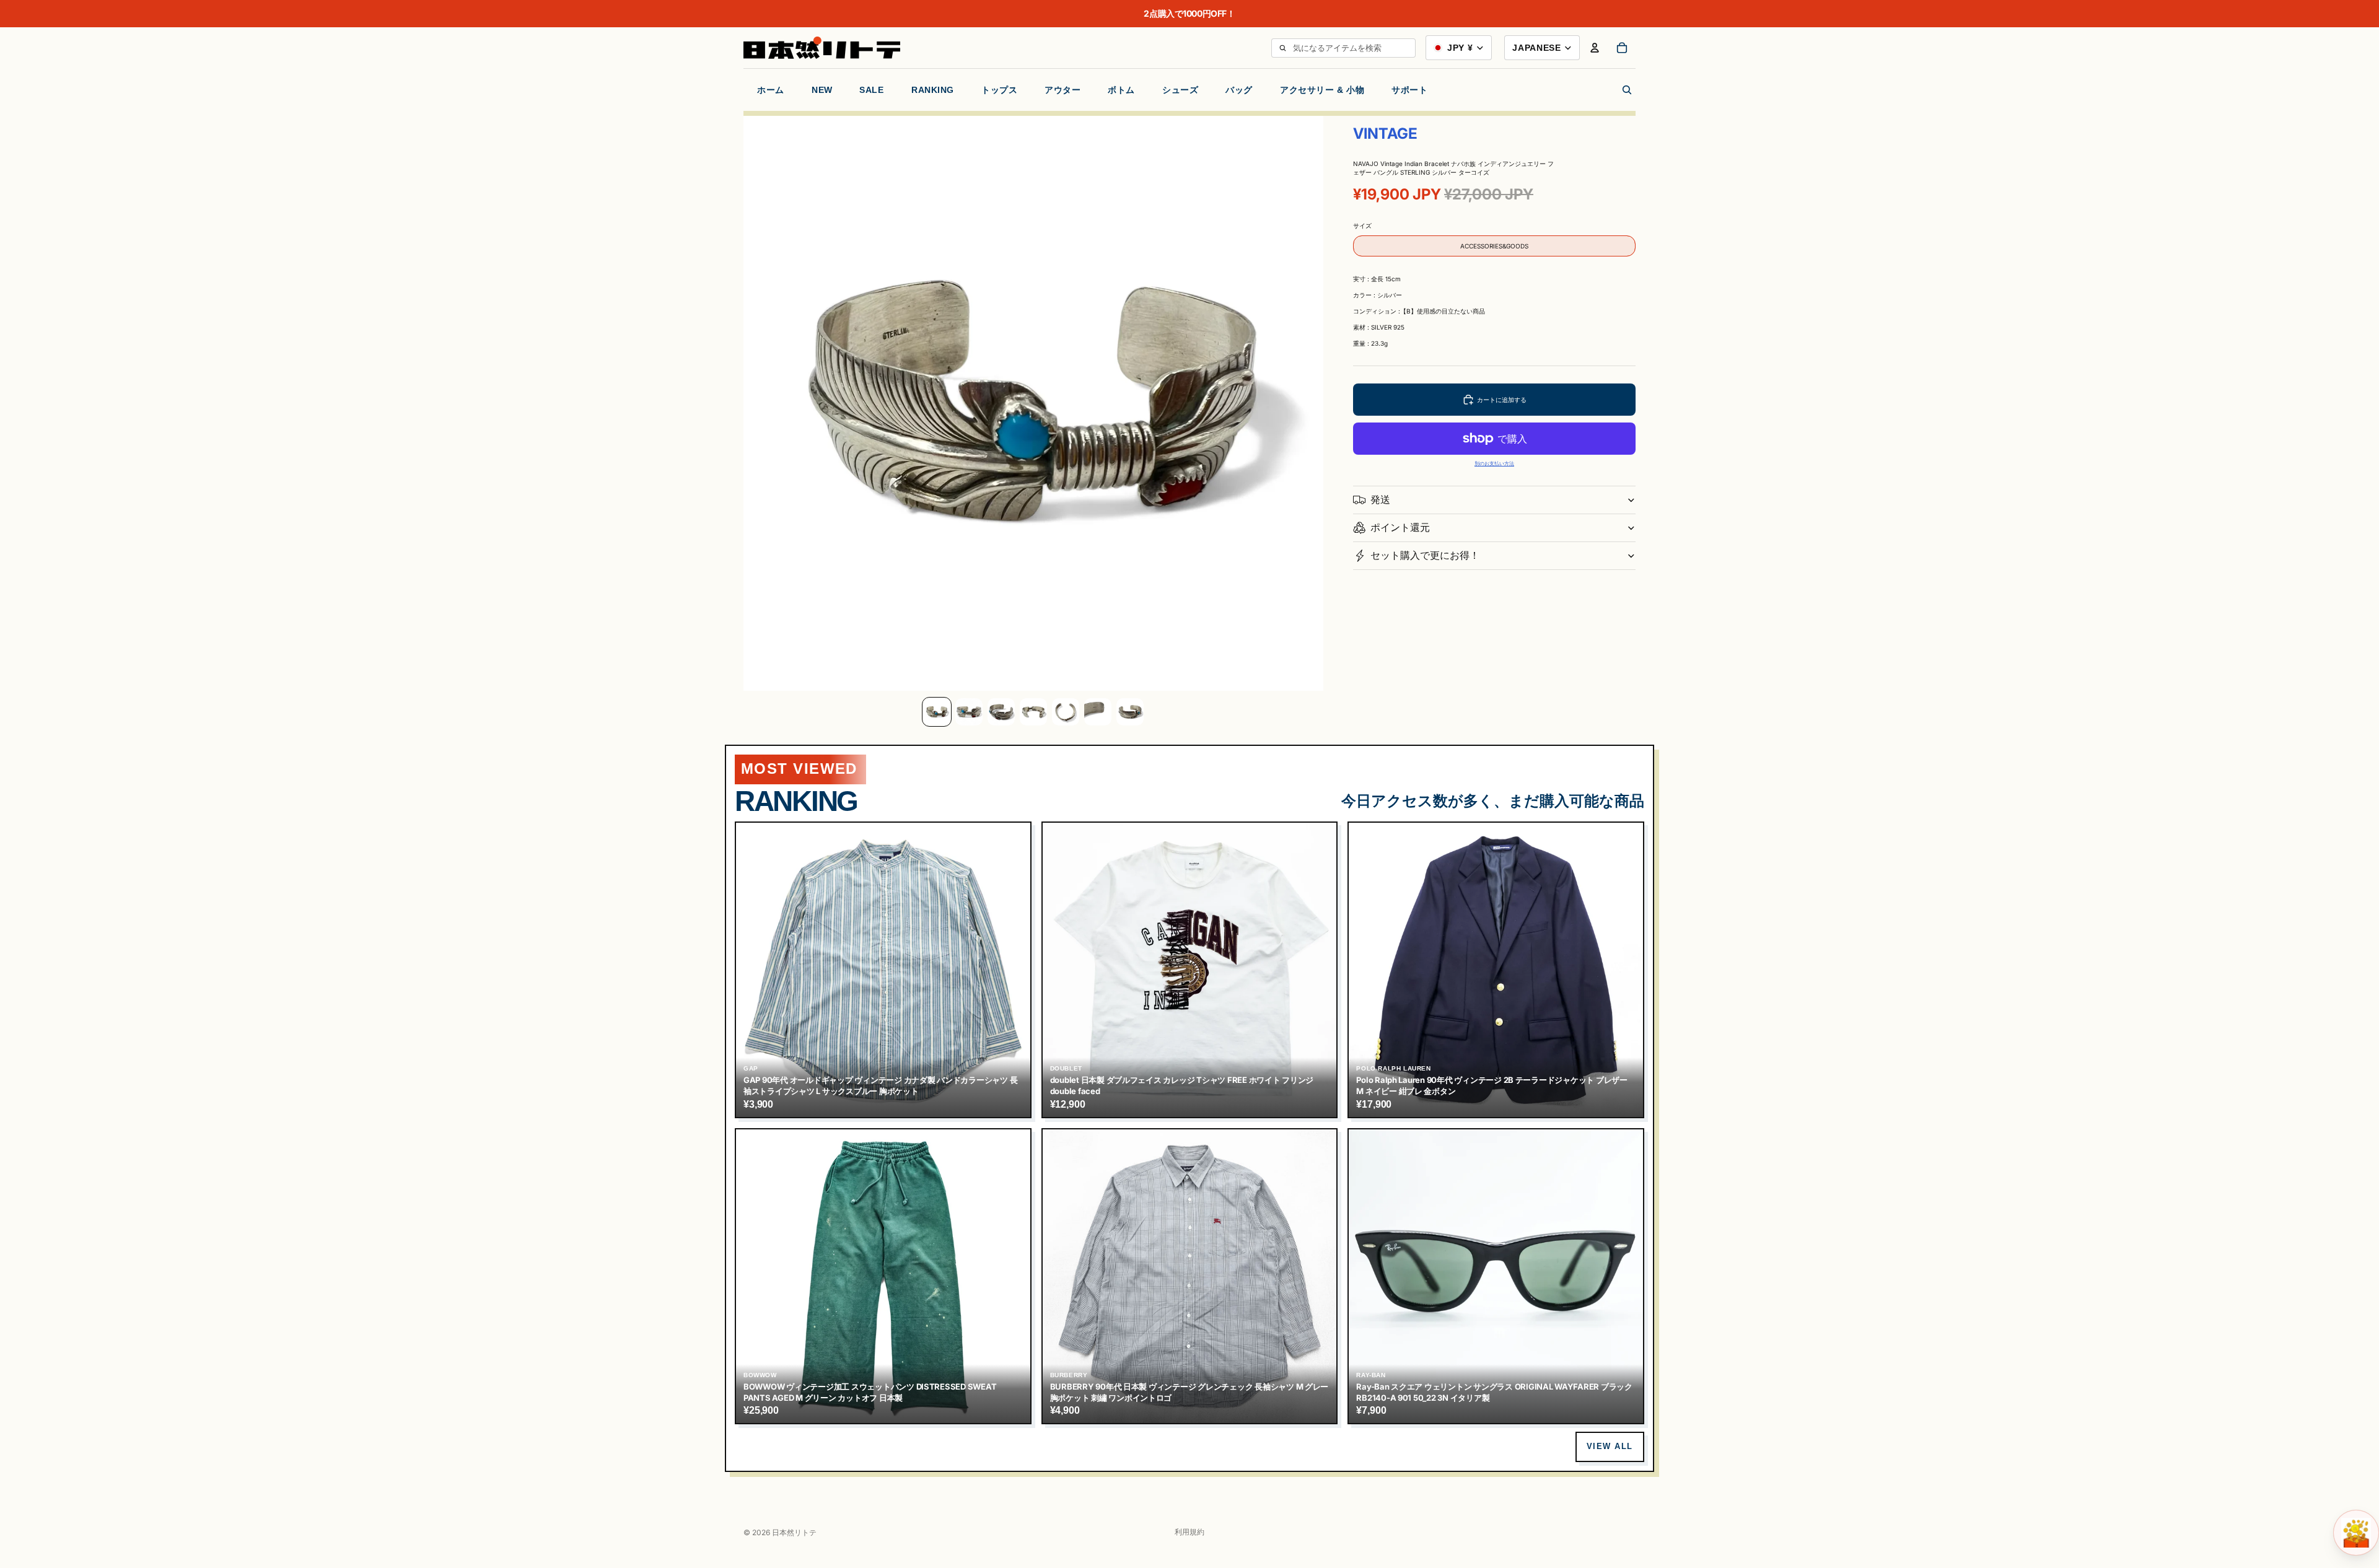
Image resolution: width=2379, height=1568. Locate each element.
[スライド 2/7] (969, 712)
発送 (1380, 499)
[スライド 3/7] (1001, 712)
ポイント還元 (1400, 527)
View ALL (1610, 1446)
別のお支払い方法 (1494, 464)
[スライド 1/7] (937, 712)
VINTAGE (1385, 134)
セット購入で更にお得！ (1425, 555)
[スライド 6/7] (1098, 712)
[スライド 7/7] (1130, 712)
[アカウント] (1595, 48)
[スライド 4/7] (1033, 712)
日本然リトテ (794, 1532)
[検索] (1282, 48)
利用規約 (1189, 1532)
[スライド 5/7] (1066, 712)
